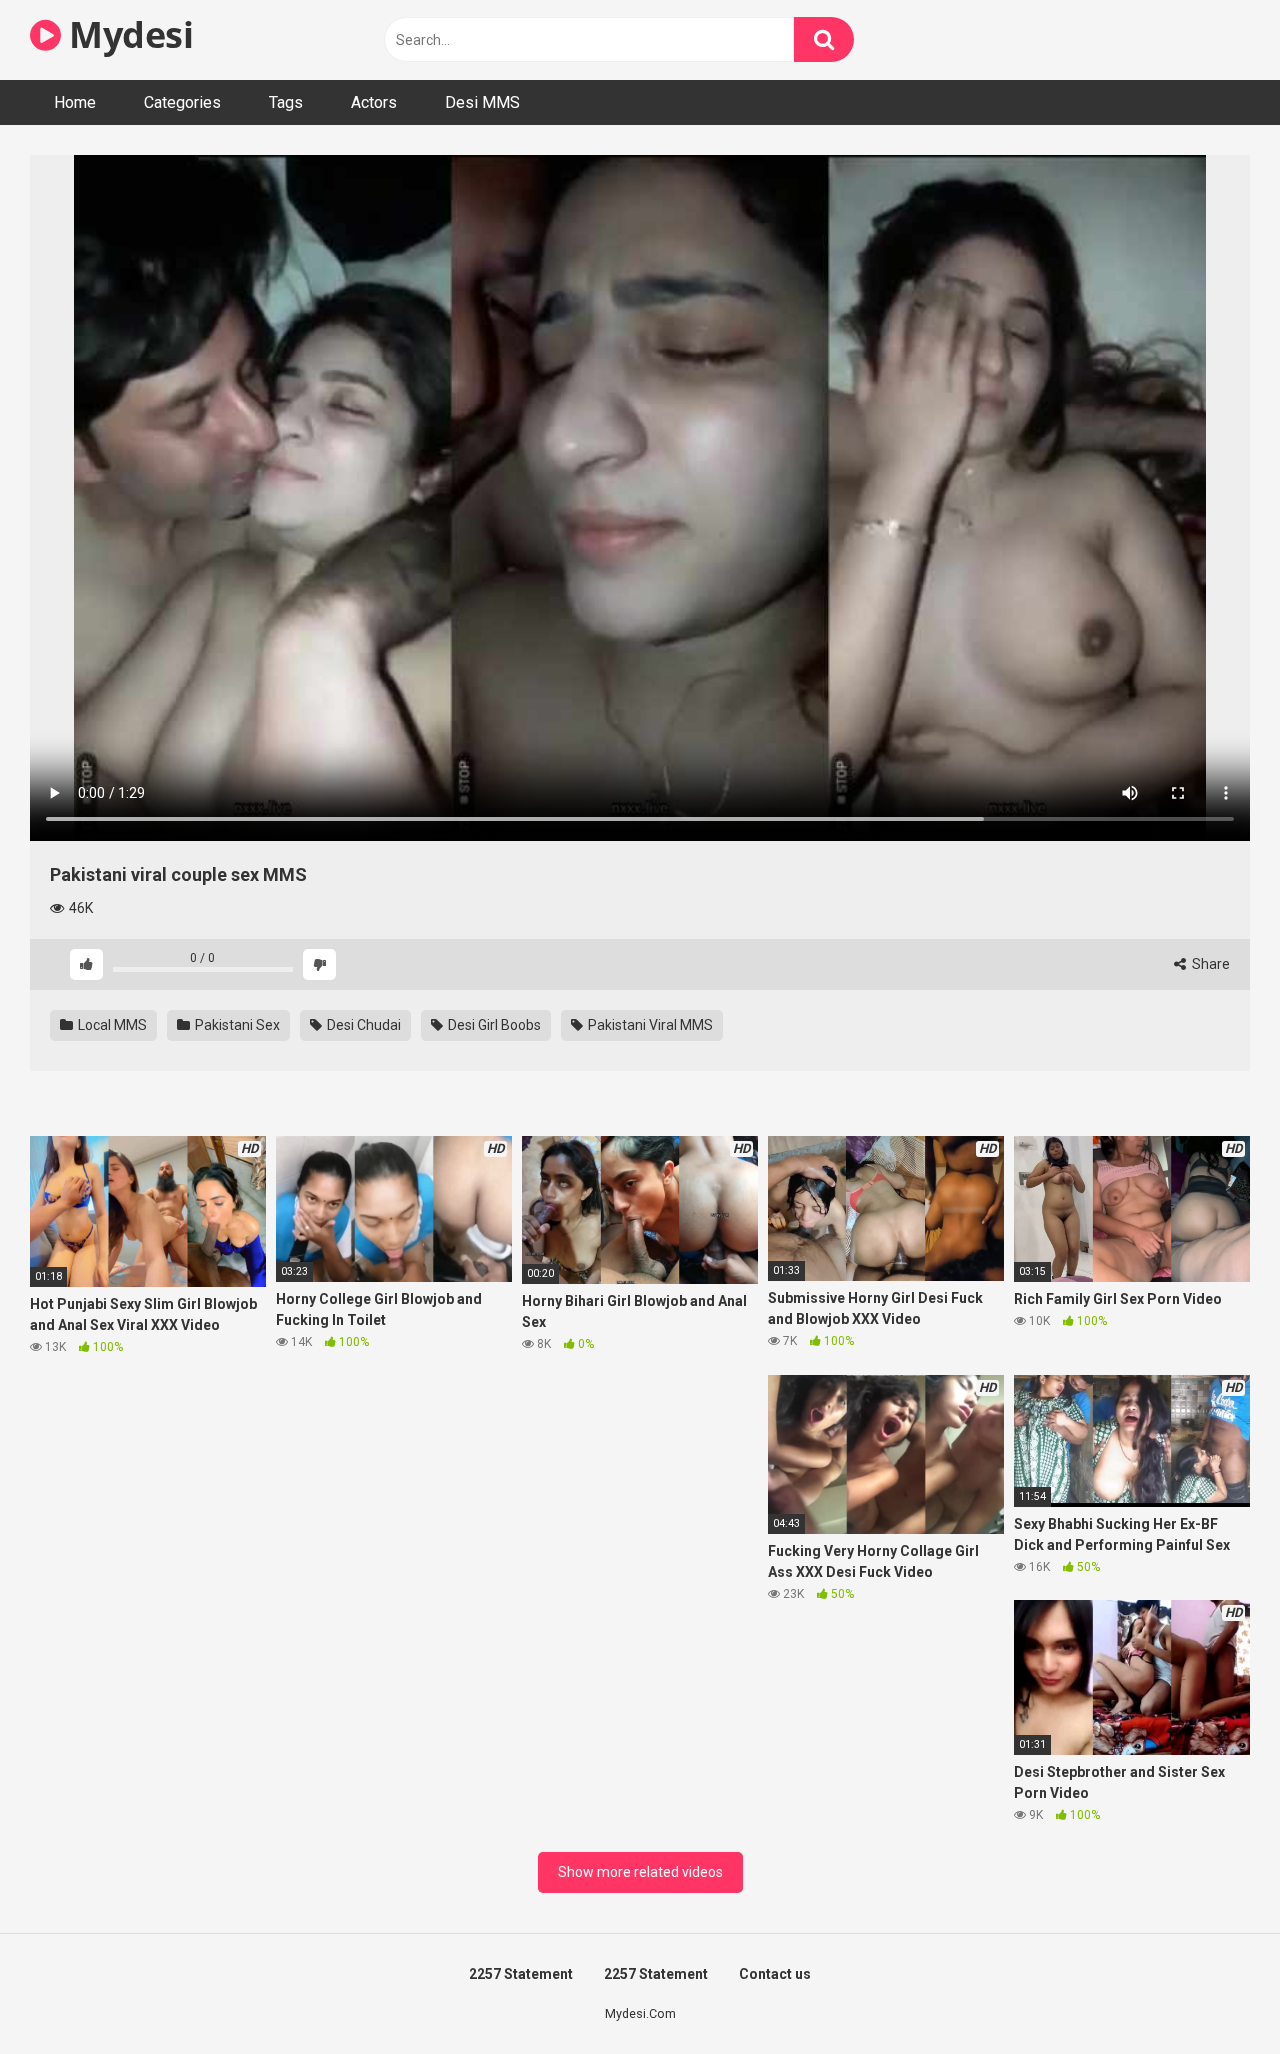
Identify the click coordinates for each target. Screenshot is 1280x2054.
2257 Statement (521, 1974)
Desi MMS (482, 102)
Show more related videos (640, 1872)
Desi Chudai (362, 1025)
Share (1209, 964)
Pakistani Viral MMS (649, 1025)
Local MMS (111, 1025)
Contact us (775, 1974)
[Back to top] (1213, 1993)
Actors (374, 102)
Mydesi (127, 34)
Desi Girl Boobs (493, 1025)
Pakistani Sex (236, 1025)
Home (75, 102)
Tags (286, 102)
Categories (182, 102)
